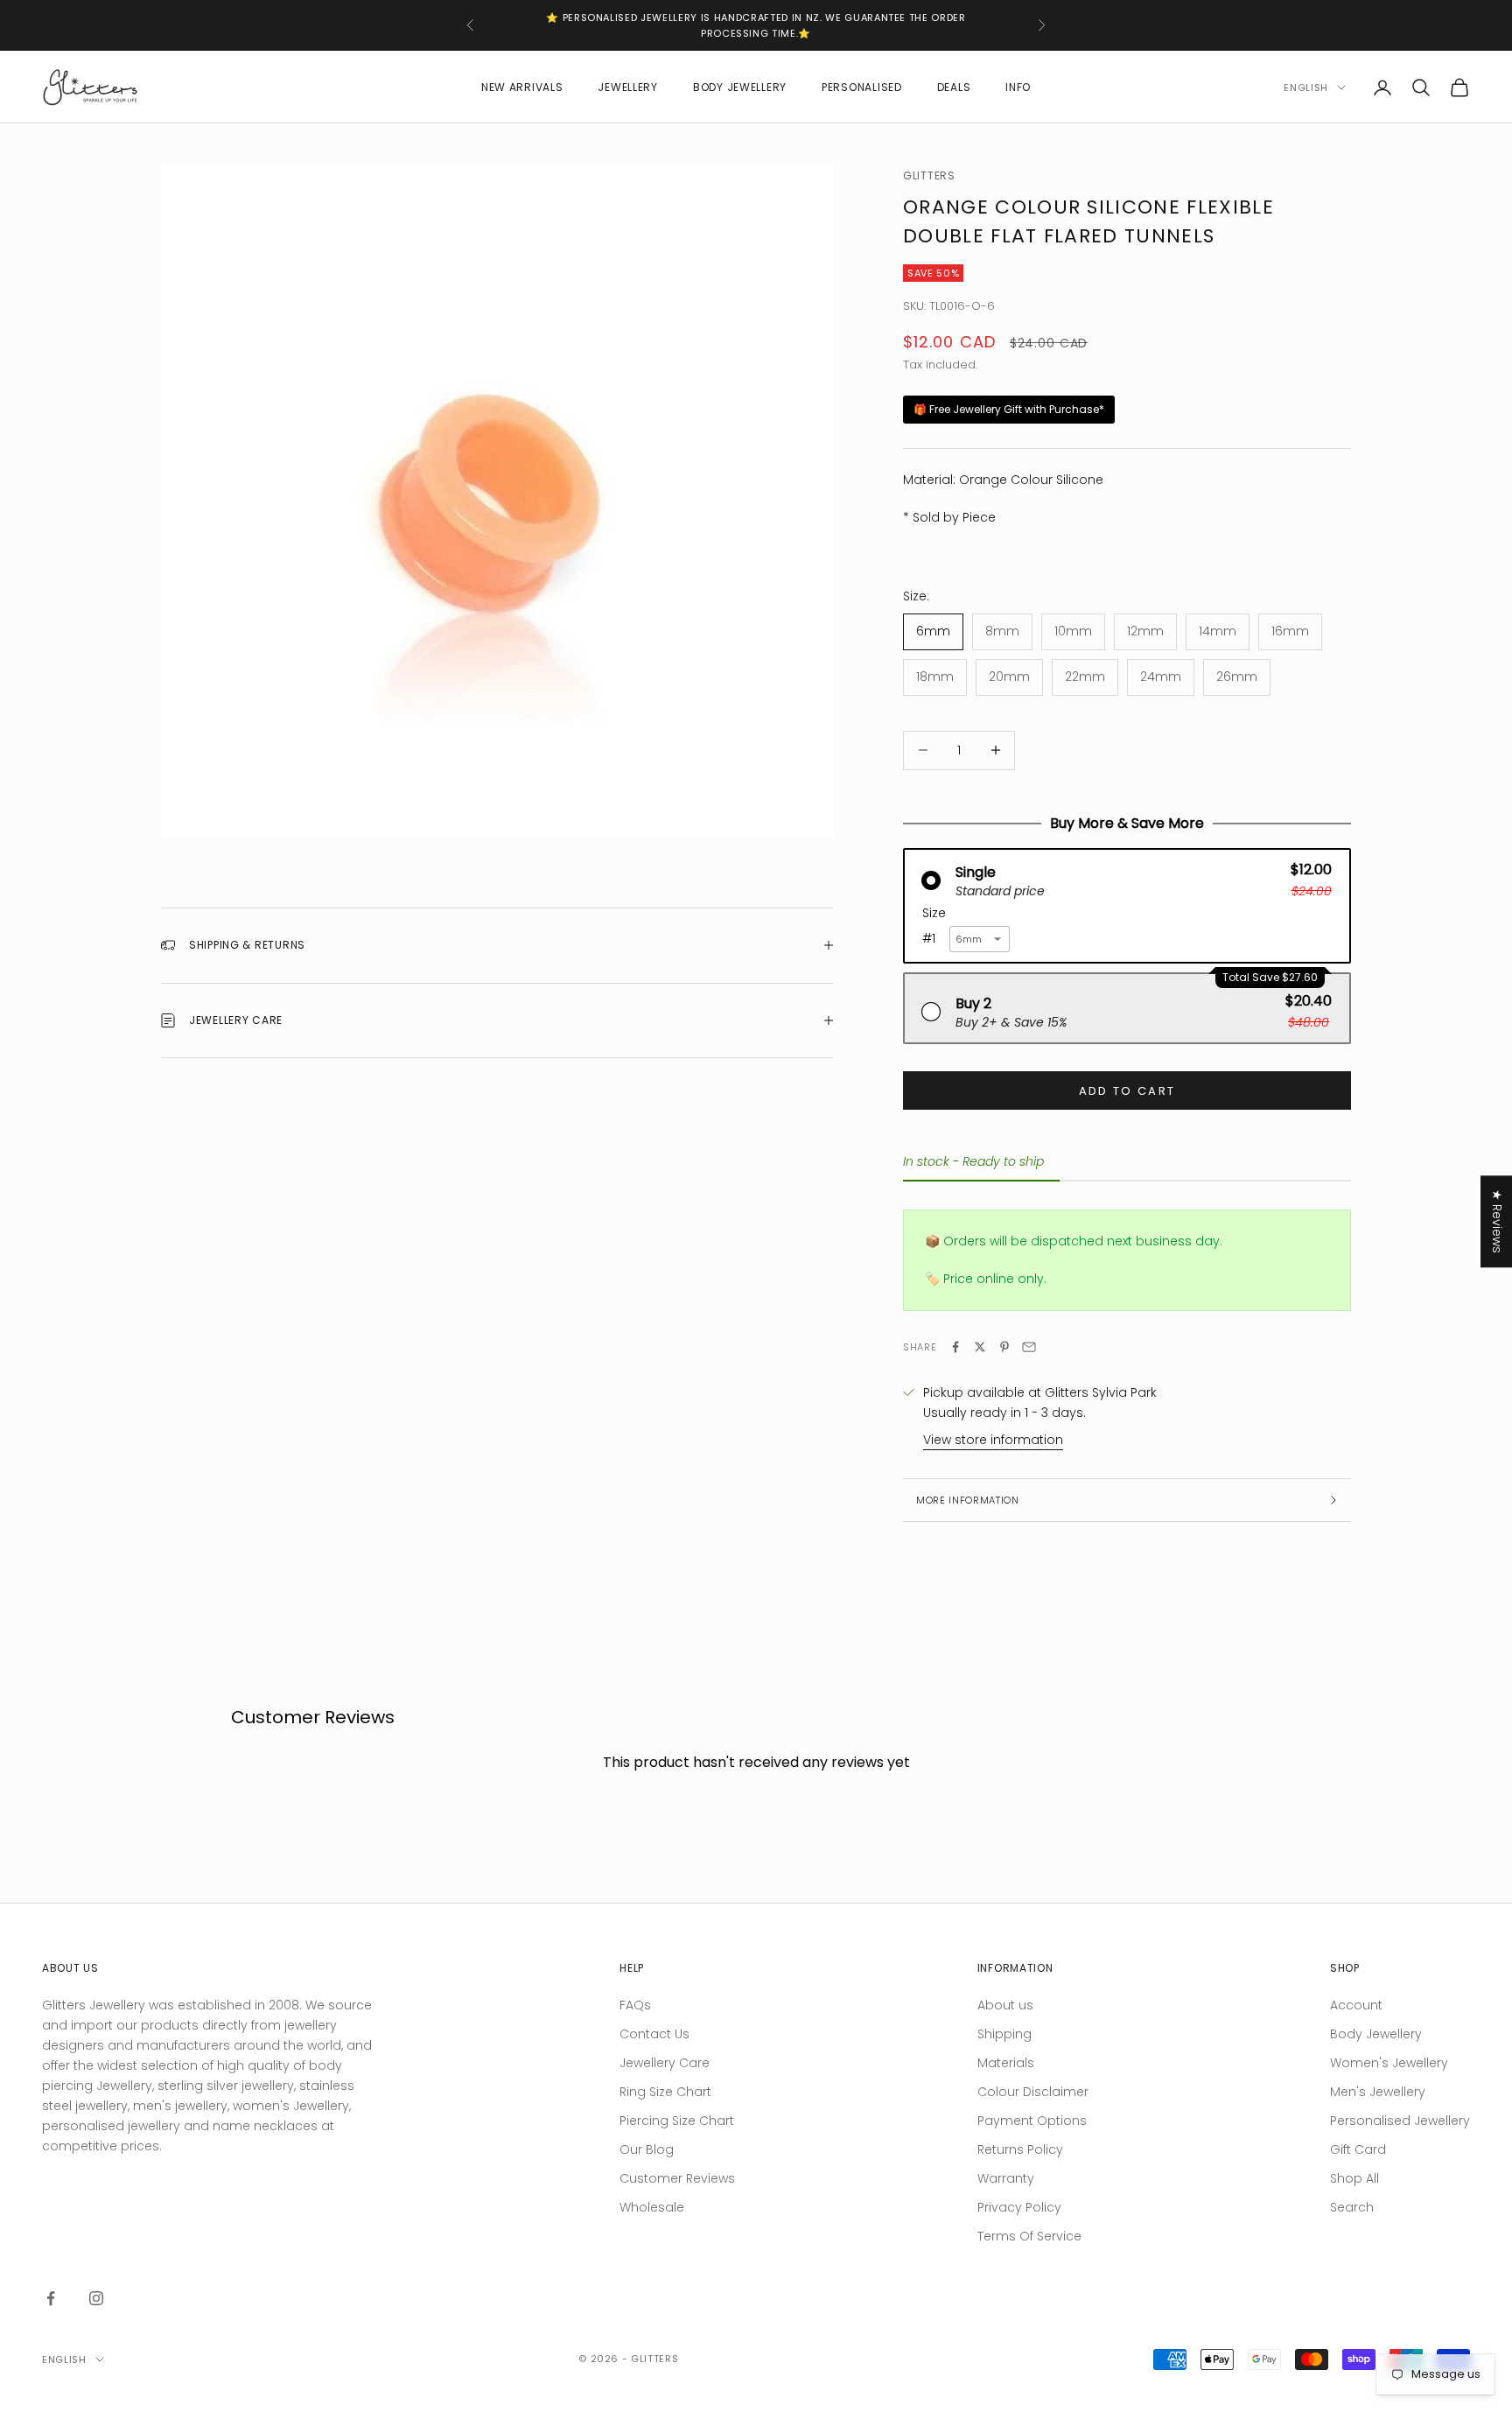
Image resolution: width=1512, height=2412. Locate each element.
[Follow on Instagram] (96, 2298)
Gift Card (1358, 2149)
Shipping (1004, 2034)
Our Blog (647, 2149)
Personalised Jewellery (1400, 2121)
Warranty (1006, 2178)
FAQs (635, 2005)
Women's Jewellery (1389, 2063)
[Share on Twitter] (980, 1347)
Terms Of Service (1029, 2236)
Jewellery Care (665, 2063)
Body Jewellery (740, 87)
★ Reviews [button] (1497, 1221)
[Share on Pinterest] (1004, 1347)
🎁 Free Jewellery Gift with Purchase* (1009, 409)
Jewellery (627, 87)
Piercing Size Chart (677, 2121)
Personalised (862, 87)
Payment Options (1032, 2121)
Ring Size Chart (665, 2092)
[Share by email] (1029, 1347)
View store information (993, 1440)
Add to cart (1127, 1091)
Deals (954, 87)
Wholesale (652, 2207)
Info (1018, 87)
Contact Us (654, 2034)
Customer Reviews (677, 2178)
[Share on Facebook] (955, 1347)
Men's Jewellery (1378, 2092)
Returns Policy (1020, 2149)
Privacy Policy (1019, 2207)
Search (1352, 2207)
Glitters (929, 175)
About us (1005, 2005)
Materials (1006, 2063)
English (1306, 88)
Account (1356, 2005)
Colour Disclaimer (1033, 2092)
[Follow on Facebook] (51, 2298)
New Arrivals (522, 87)
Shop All (1354, 2178)
